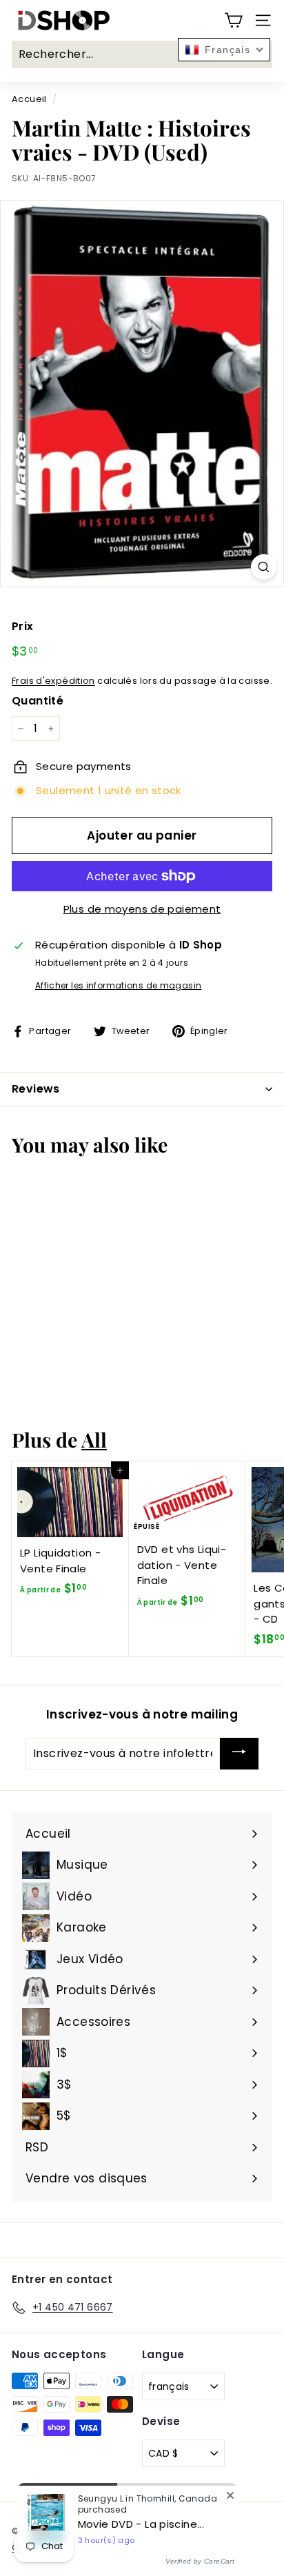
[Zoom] (264, 567)
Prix (23, 626)
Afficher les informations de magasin (119, 985)
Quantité (38, 701)
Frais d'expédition (53, 681)
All (94, 1439)
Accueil (29, 99)
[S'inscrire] (239, 1754)
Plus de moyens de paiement (142, 909)
